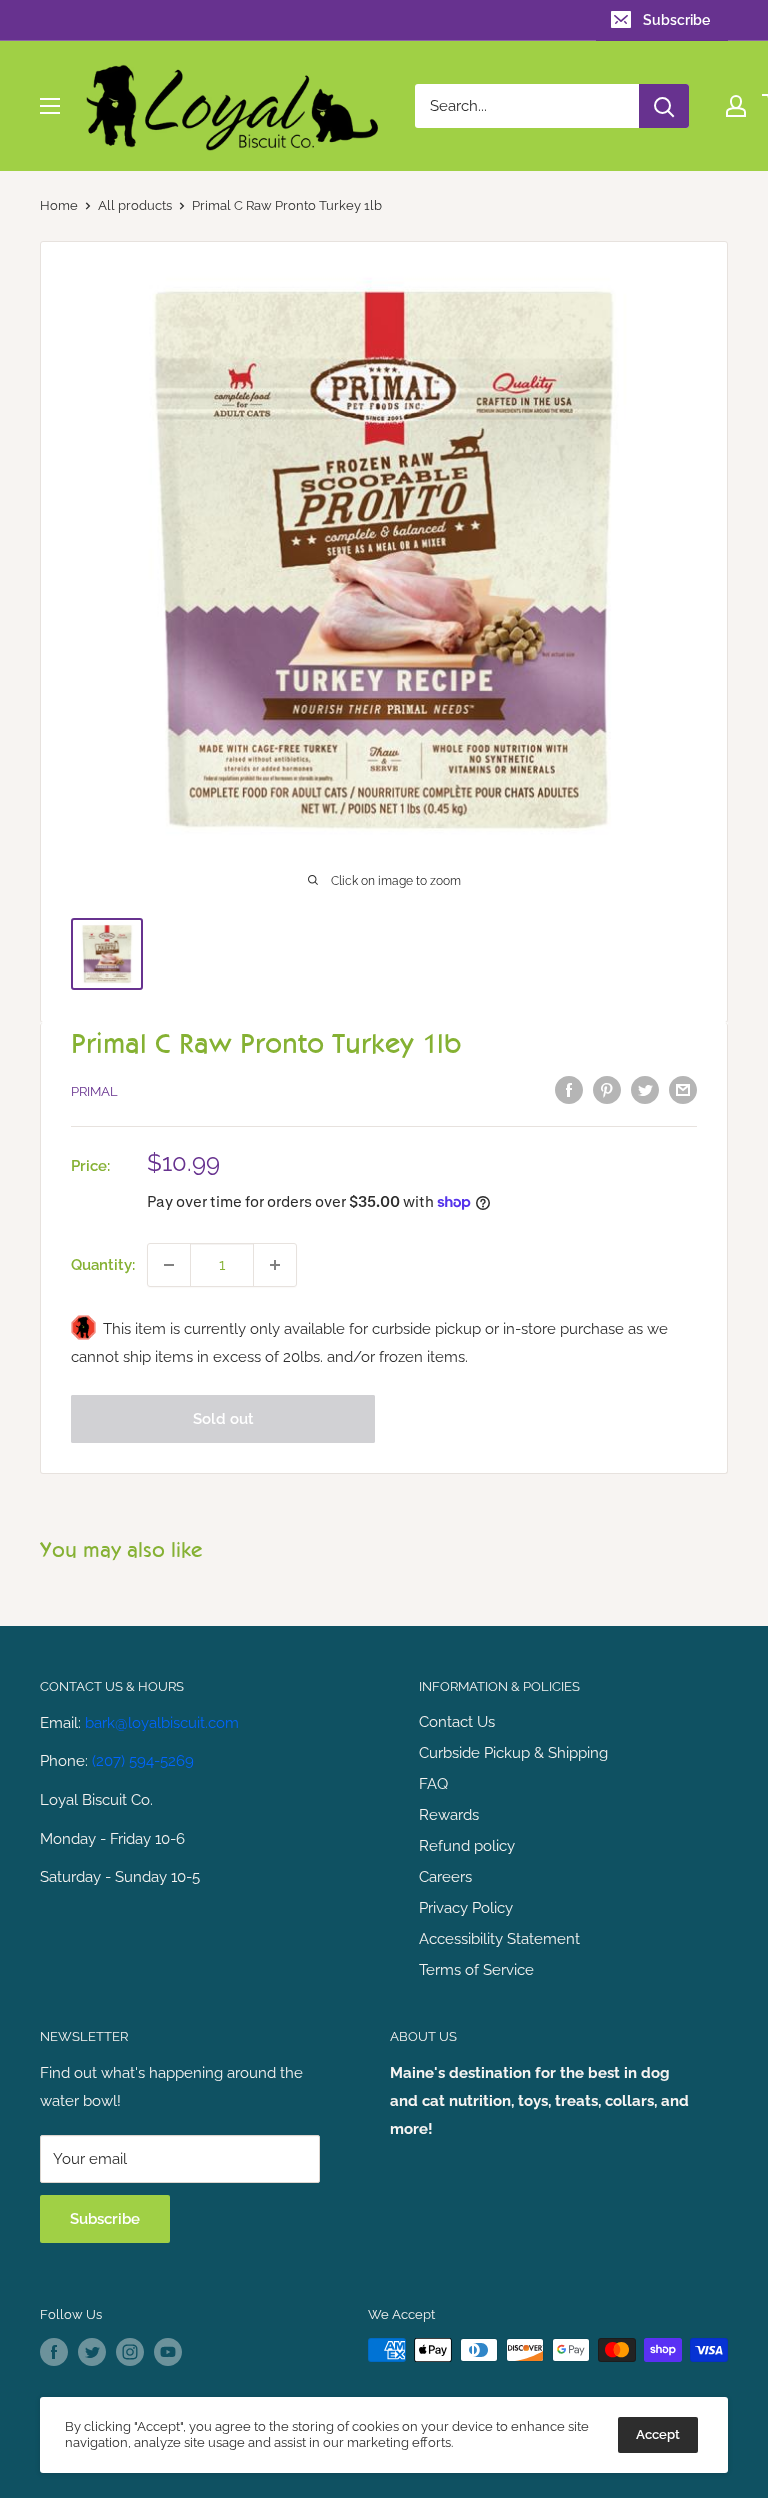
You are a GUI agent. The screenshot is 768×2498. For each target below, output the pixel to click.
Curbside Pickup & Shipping (513, 1753)
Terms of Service (476, 1970)
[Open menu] (50, 106)
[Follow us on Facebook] (54, 2352)
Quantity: (103, 1265)
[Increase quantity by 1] (275, 1265)
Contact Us (457, 1722)
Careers (445, 1877)
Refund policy (467, 1846)
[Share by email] (683, 1089)
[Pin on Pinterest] (607, 1089)
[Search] (664, 106)
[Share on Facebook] (569, 1089)
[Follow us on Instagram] (130, 2352)
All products (135, 205)
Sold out (223, 1419)
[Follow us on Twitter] (92, 2352)
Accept (658, 2434)
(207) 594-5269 (143, 1761)
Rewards (449, 1815)
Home (59, 205)
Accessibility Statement (499, 1939)
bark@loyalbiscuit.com (162, 1723)
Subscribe (676, 20)
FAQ (433, 1784)
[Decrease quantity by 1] (169, 1265)
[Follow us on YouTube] (168, 2352)
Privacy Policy (466, 1908)
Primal (94, 1091)
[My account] (736, 106)
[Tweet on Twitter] (645, 1089)
